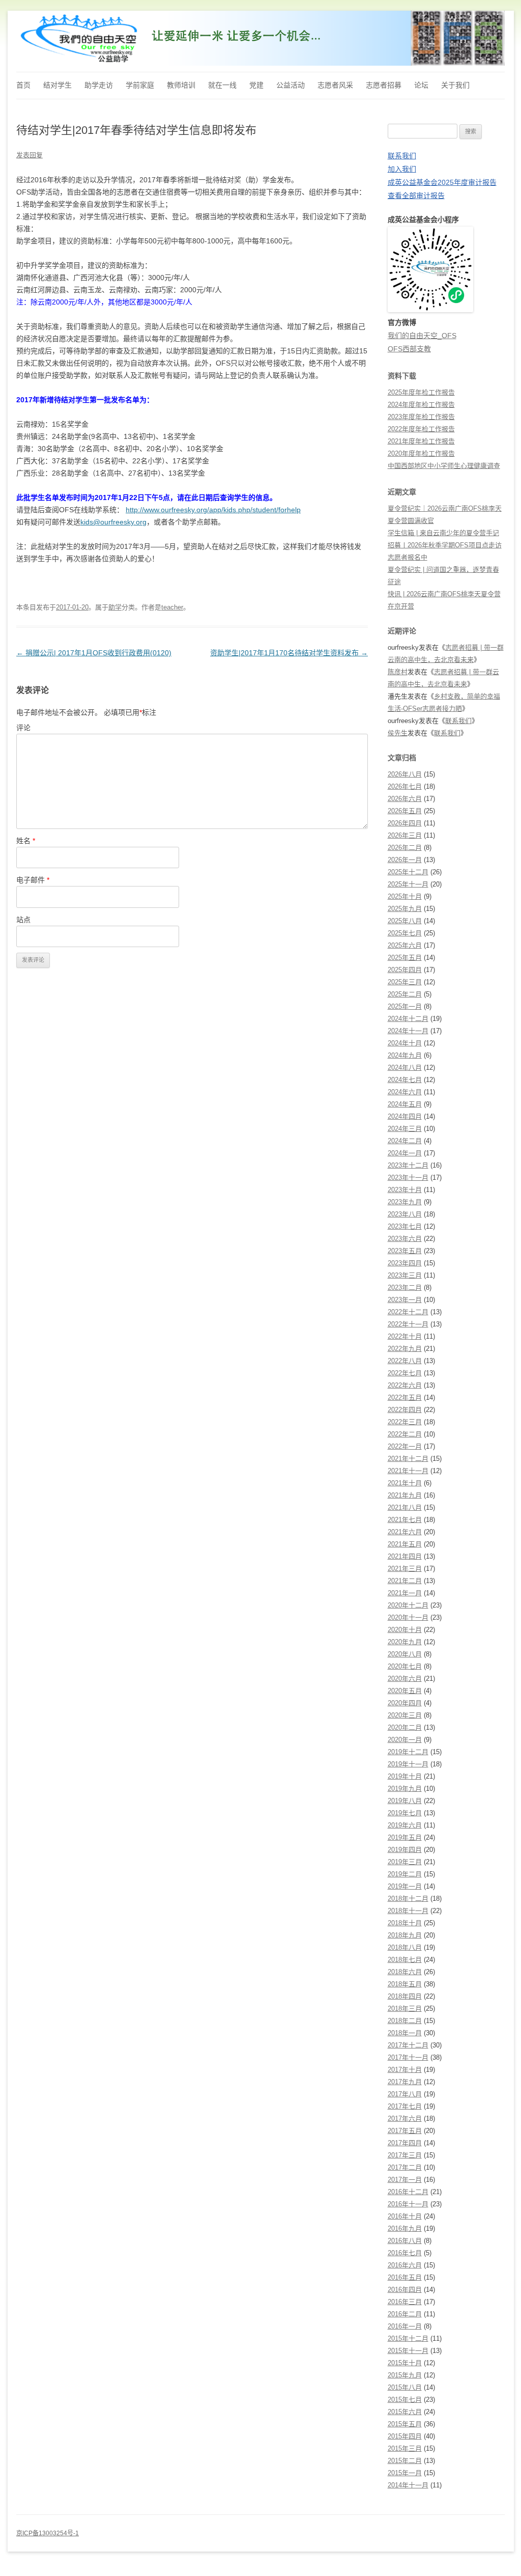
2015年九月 (405, 2375)
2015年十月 (405, 2363)
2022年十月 (405, 1336)
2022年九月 (405, 1349)
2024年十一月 (408, 1031)
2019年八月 (405, 1801)
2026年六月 (405, 799)
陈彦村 (398, 672)
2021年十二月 (408, 1459)
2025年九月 (405, 909)
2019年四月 (405, 1850)
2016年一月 (405, 2326)
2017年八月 (405, 2094)
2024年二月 (405, 1141)
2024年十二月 (408, 1019)
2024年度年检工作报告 (421, 405)
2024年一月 (405, 1153)
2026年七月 (405, 786)
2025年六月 (405, 945)
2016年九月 (405, 2228)
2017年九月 (405, 2082)
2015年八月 (405, 2387)
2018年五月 (405, 1984)
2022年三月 (405, 1422)
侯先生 (398, 733)
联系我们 (402, 156)
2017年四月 (405, 2143)
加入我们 (402, 169)
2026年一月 (405, 860)
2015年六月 (405, 2412)
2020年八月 (405, 1654)
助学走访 (99, 85)
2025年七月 (405, 933)
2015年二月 (405, 2461)
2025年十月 (405, 896)
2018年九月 (405, 1935)
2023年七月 (405, 1226)
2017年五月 (405, 2131)
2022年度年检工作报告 (421, 429)
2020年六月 (405, 1679)
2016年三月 (405, 2302)
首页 (23, 85)
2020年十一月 (408, 1617)
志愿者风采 (335, 85)
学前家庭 (140, 85)
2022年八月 (405, 1361)
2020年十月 (405, 1630)
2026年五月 (405, 811)
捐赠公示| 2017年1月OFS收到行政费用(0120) (94, 653)
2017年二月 (405, 2167)
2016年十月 (405, 2216)
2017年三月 (405, 2155)
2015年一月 (405, 2473)
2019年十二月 (408, 1752)
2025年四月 (405, 970)
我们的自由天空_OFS (422, 336)
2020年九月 (405, 1642)
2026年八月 (405, 774)
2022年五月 (405, 1397)
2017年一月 (405, 2180)
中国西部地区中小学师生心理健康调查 (444, 466)
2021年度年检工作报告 (421, 441)
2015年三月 (405, 2448)
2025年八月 (405, 921)
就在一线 (222, 85)
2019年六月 (405, 1825)
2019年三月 (405, 1862)
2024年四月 (405, 1116)
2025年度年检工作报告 (421, 392)
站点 (23, 920)
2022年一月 (405, 1446)
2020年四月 (405, 1703)
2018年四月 (405, 1996)
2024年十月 (405, 1043)
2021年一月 (405, 1593)
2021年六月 (405, 1532)
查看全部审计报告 (416, 196)
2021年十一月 (408, 1471)
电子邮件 (33, 880)
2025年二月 (405, 994)
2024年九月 (405, 1055)
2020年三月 (405, 1715)
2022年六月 (405, 1385)
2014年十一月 (408, 2485)
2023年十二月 (408, 1165)
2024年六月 (405, 1092)
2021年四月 (405, 1556)
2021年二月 (405, 1581)
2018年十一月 (408, 1911)
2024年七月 (405, 1080)
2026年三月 (405, 835)
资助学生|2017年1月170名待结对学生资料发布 (289, 653)
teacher (172, 607)
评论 (23, 728)
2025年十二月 (408, 872)
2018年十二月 (408, 1899)
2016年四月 (405, 2290)
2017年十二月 (408, 2045)
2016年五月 (405, 2277)
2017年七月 (405, 2106)
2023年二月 (405, 1287)
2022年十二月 (408, 1312)
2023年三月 (405, 1275)
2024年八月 (405, 1068)
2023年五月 (405, 1251)
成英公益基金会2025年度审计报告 (442, 182)
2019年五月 (405, 1837)
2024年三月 (405, 1129)
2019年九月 (405, 1789)
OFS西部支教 (409, 349)
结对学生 (57, 85)
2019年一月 (405, 1886)
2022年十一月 (408, 1324)
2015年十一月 (408, 2351)
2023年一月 (405, 1300)
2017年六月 (405, 2118)
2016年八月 (405, 2241)
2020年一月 (405, 1740)
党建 (256, 85)
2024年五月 (405, 1104)
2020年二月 (405, 1727)
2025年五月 (405, 958)
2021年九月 (405, 1495)
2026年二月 (405, 848)
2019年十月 (405, 1776)
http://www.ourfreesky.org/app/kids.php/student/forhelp (213, 510)
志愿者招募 (384, 85)
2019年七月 (405, 1813)
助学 (115, 607)
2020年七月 (405, 1666)
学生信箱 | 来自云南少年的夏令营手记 (443, 533)
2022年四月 (405, 1410)
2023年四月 (405, 1263)
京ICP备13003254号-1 (48, 2533)
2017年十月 (405, 2070)
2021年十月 (405, 1483)
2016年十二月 (408, 2192)
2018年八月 (405, 1947)
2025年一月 (405, 1006)
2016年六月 (405, 2265)
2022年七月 (405, 1373)
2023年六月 (405, 1239)
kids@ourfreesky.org (113, 522)
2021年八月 (405, 1507)
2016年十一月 (408, 2204)
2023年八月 (405, 1214)
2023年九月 (405, 1202)
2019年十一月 (408, 1764)
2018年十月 (405, 1923)
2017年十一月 (408, 2057)
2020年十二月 (408, 1605)
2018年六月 (405, 1972)
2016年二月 (405, 2314)
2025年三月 (405, 982)
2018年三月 (405, 2009)
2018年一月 (405, 2033)
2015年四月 (405, 2436)
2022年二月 (405, 1434)
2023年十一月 (408, 1178)
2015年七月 (405, 2400)
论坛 (421, 85)
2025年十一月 (408, 884)
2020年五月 (405, 1691)
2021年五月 (405, 1544)
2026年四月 (405, 823)
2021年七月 (405, 1520)
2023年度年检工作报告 (421, 417)
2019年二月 (405, 1874)
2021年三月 (405, 1569)
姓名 (26, 841)
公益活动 (291, 85)
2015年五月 (405, 2424)
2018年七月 (405, 1960)
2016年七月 (405, 2253)
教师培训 (181, 85)
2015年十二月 (408, 2338)
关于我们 (455, 85)
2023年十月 (405, 1190)
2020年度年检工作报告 (421, 453)
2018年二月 (405, 2021)
